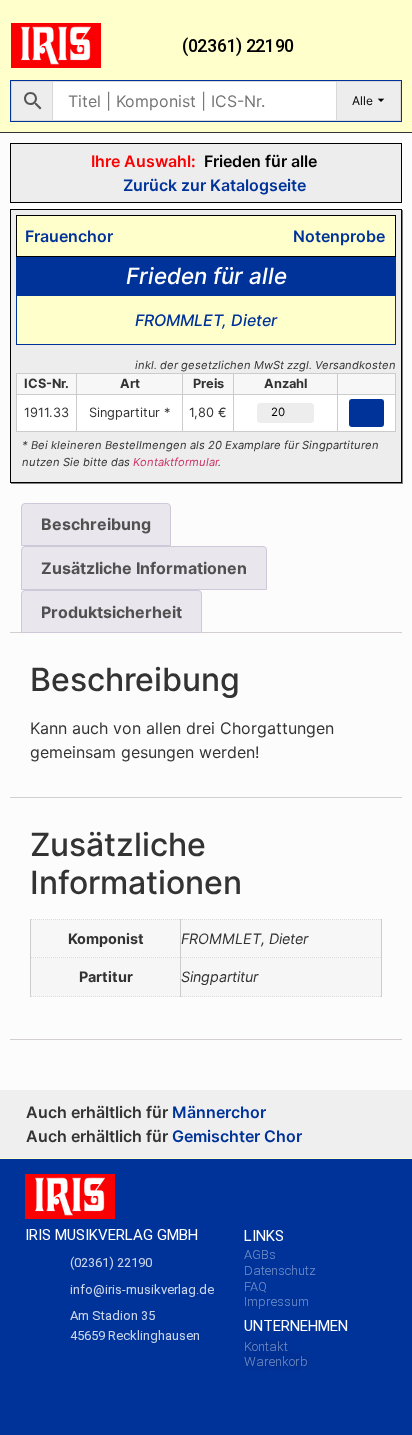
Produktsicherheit (111, 612)
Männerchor (219, 1112)
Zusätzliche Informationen (144, 568)
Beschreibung (96, 524)
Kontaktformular (175, 462)
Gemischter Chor (237, 1136)
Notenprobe (335, 236)
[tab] (96, 525)
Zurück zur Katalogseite (212, 185)
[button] (387, 46)
